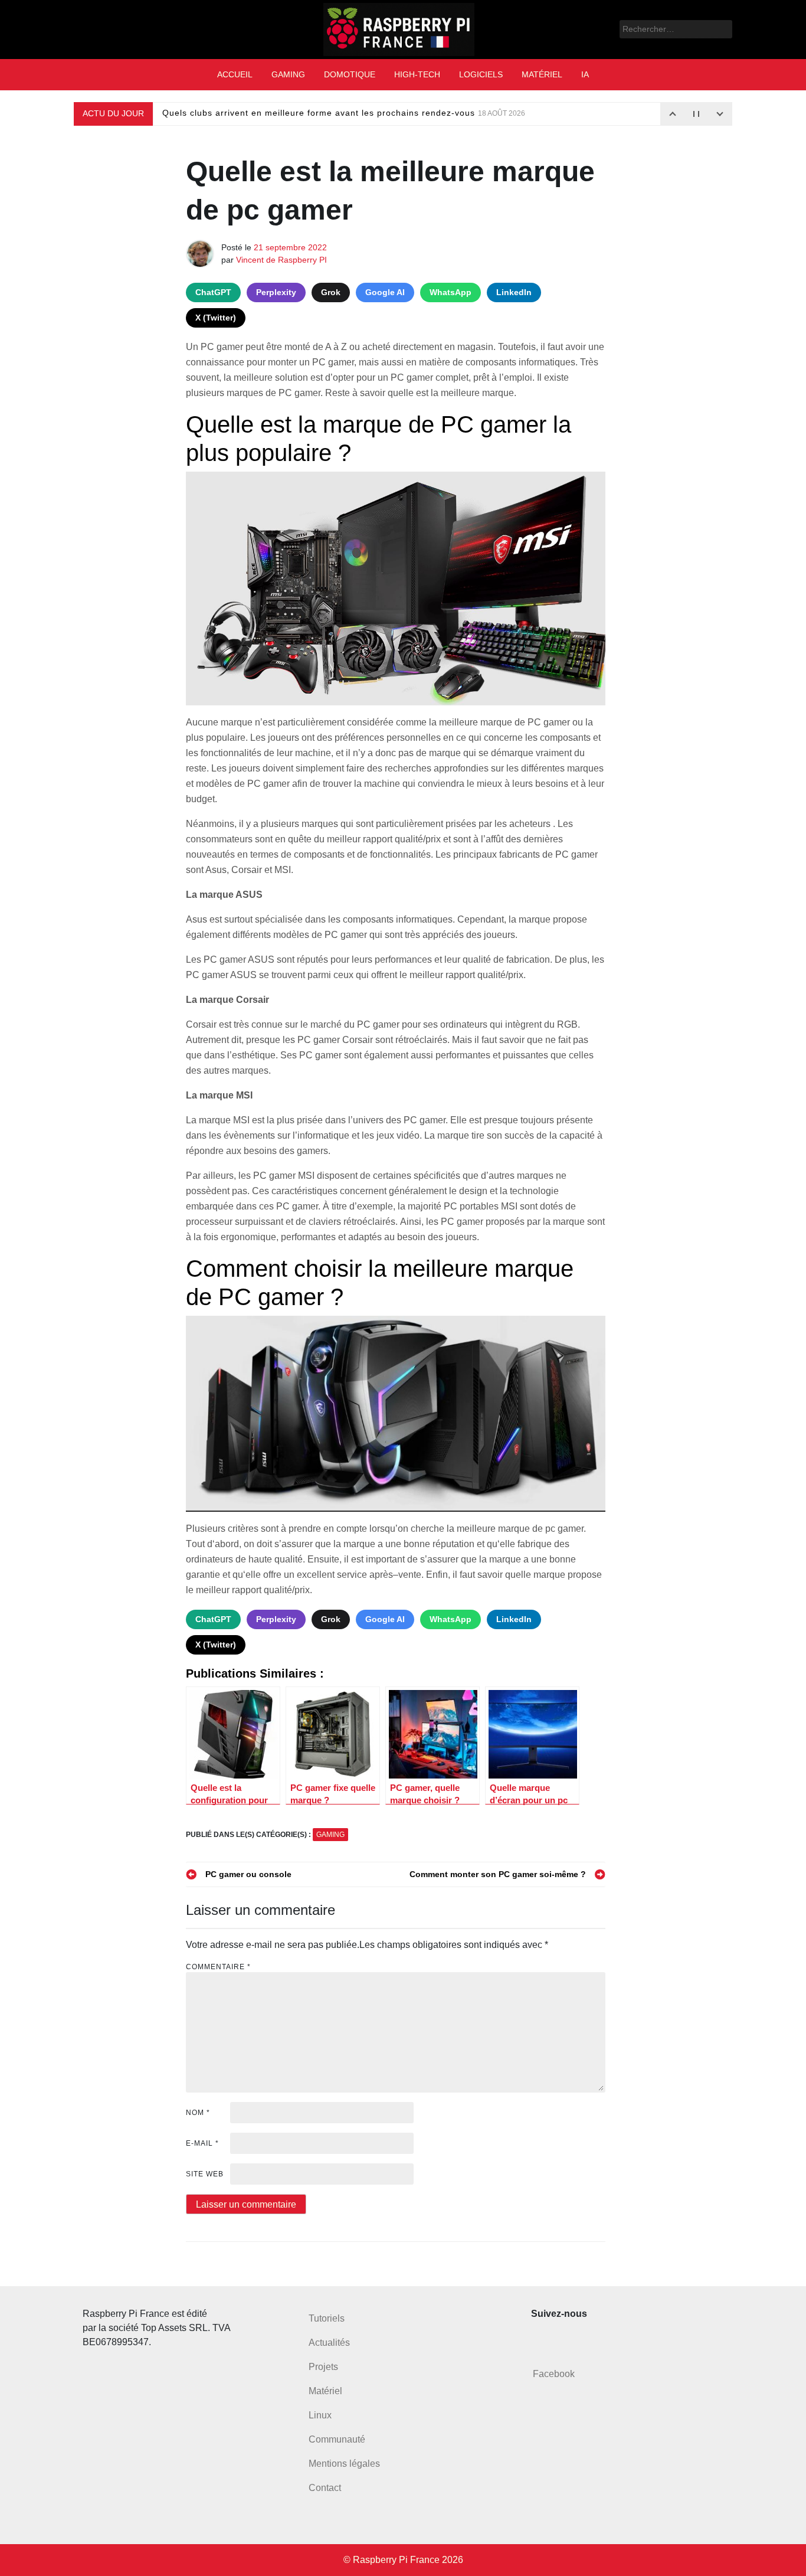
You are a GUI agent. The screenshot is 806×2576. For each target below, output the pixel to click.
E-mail (202, 2143)
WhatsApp (450, 292)
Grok (331, 292)
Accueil (235, 74)
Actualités (329, 2343)
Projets (323, 2367)
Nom (198, 2113)
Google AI (385, 292)
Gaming (288, 74)
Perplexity (276, 292)
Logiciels (481, 74)
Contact (325, 2488)
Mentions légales (344, 2464)
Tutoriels (327, 2318)
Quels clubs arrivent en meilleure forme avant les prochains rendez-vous (344, 113)
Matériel (542, 74)
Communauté (337, 2439)
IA (585, 74)
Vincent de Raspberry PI (281, 260)
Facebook (554, 2374)
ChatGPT (213, 292)
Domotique (350, 74)
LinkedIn (514, 292)
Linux (320, 2415)
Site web (205, 2174)
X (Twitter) (216, 318)
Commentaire (218, 1967)
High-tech (417, 74)
